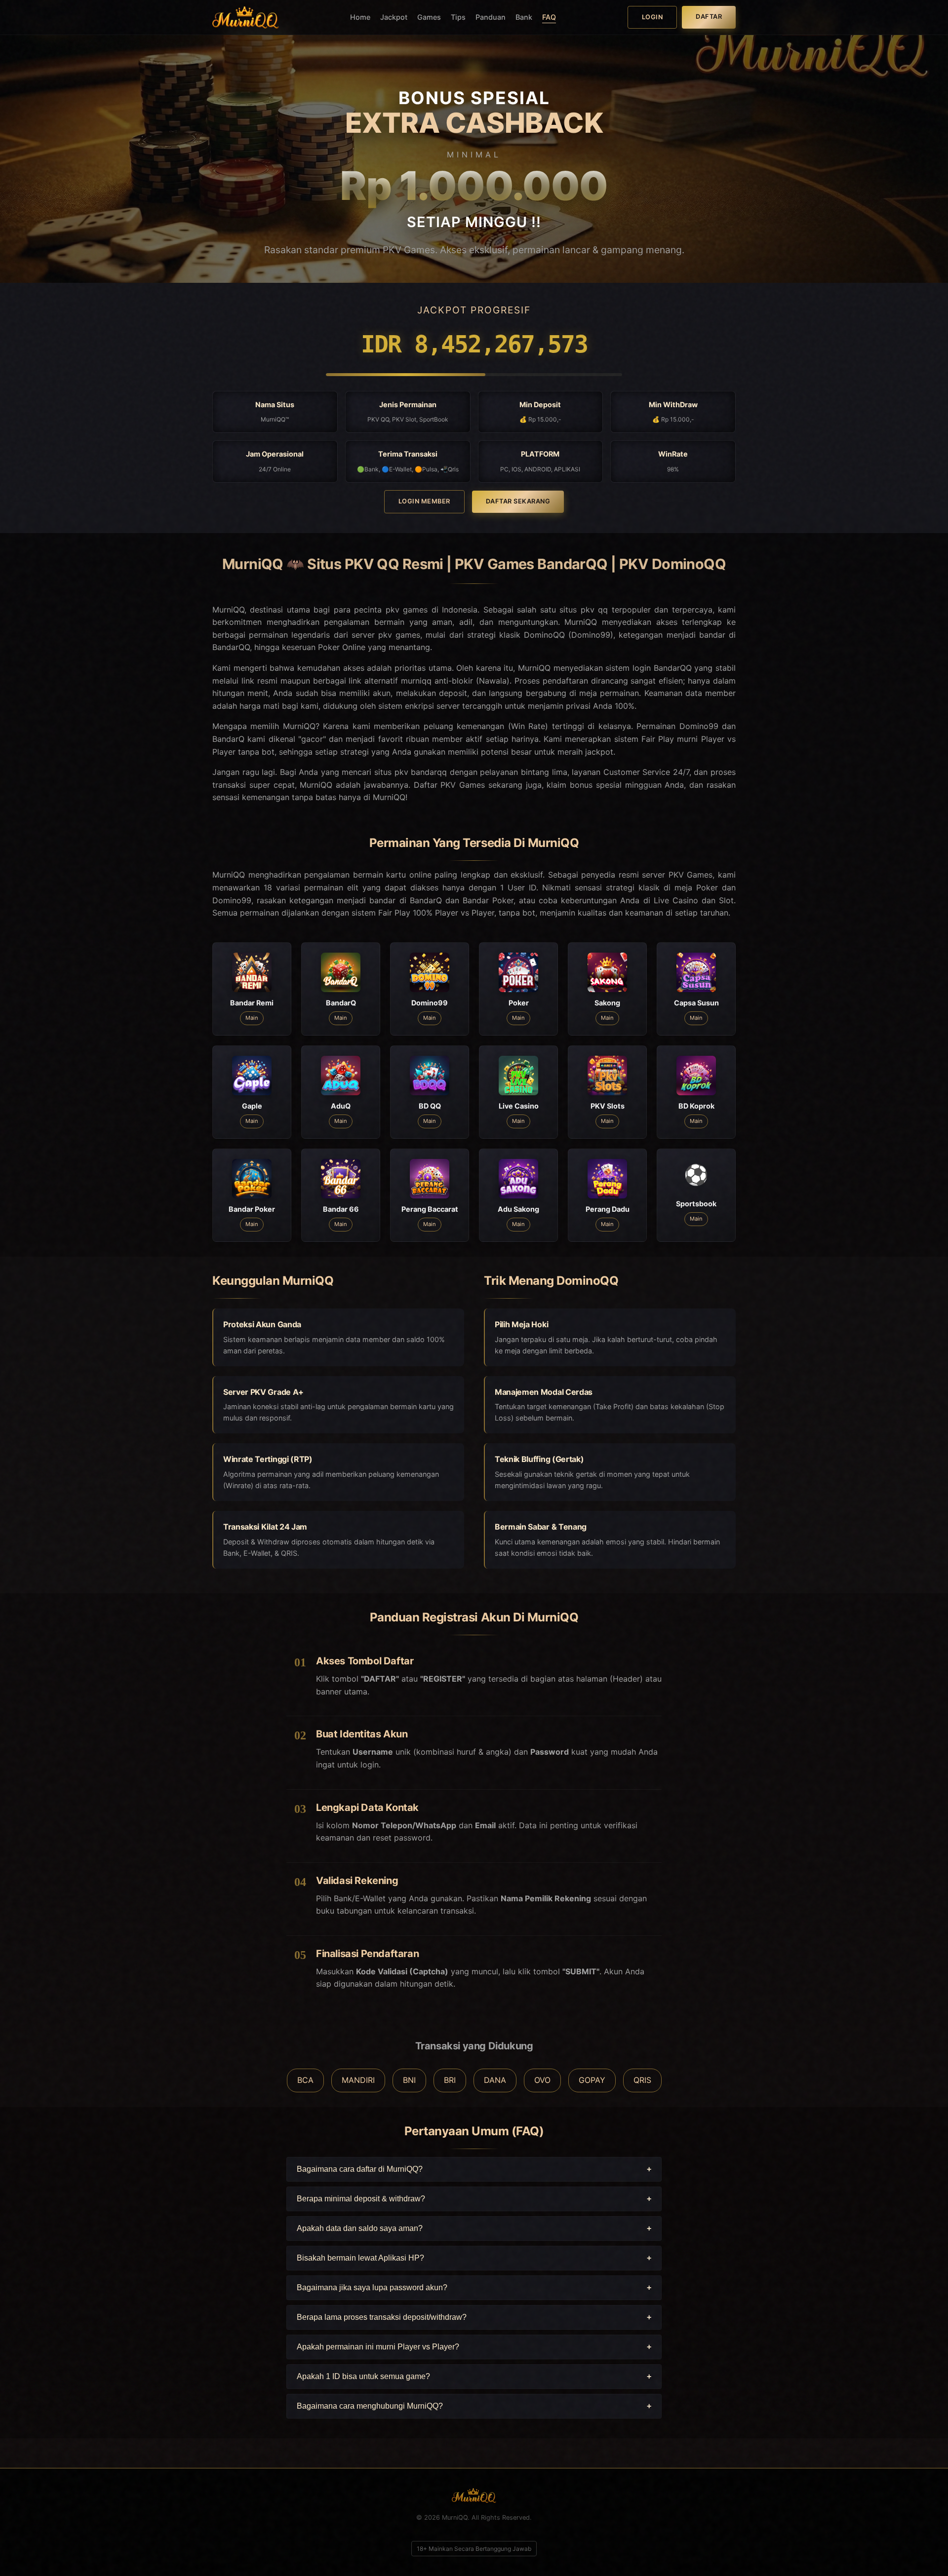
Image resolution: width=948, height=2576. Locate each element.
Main (252, 1018)
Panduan (491, 17)
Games (429, 17)
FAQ (549, 17)
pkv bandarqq (421, 772)
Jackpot (394, 17)
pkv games (399, 635)
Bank (524, 17)
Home (360, 17)
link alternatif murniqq (390, 681)
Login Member (424, 501)
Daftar (709, 17)
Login (652, 17)
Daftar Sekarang (518, 501)
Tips (458, 17)
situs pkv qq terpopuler (605, 610)
